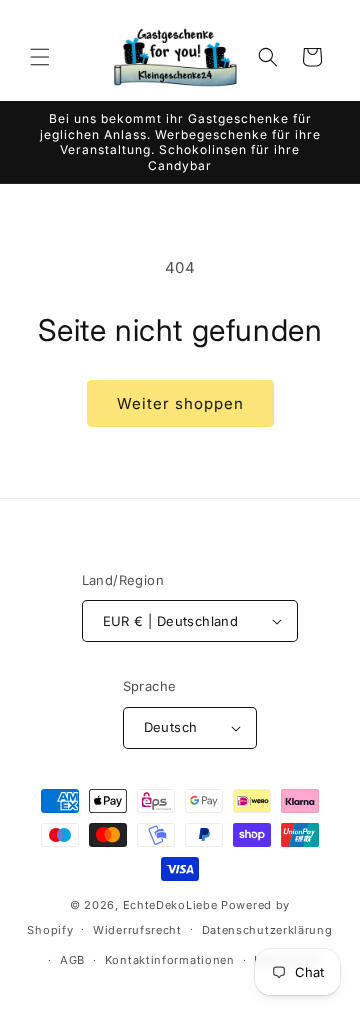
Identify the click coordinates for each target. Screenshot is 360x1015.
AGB (72, 960)
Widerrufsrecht (137, 930)
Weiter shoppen (180, 403)
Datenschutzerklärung (267, 930)
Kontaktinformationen (170, 960)
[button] (40, 57)
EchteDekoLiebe (170, 905)
